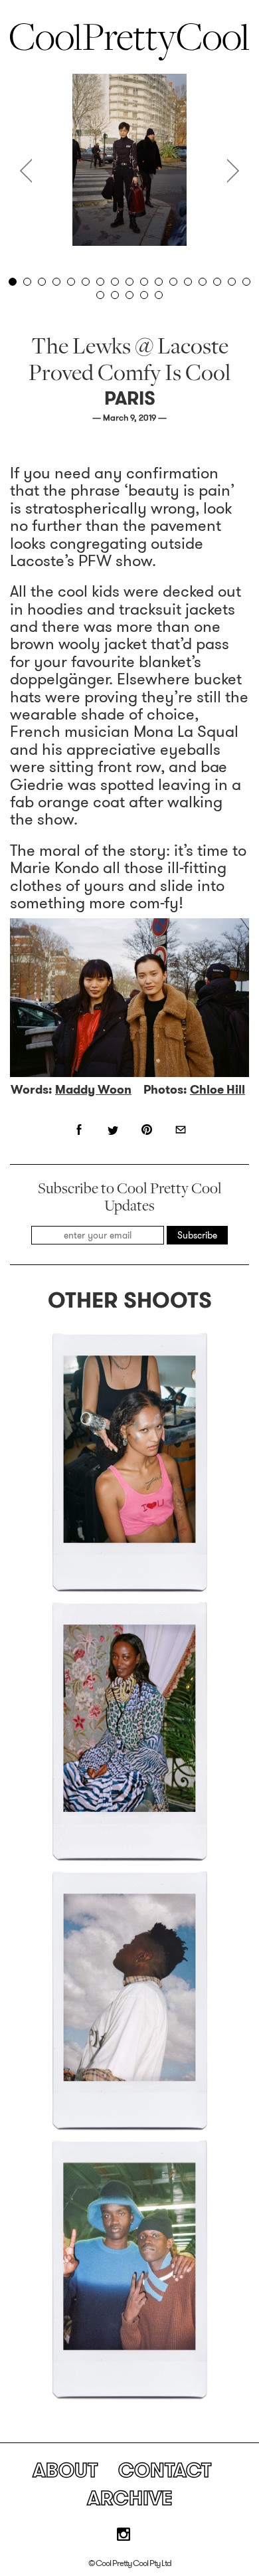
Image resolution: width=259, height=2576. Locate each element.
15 (217, 282)
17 (246, 282)
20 (129, 295)
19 (115, 295)
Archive (130, 2498)
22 (159, 295)
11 (159, 282)
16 (232, 282)
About (65, 2470)
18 (100, 295)
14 (203, 282)
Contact (165, 2470)
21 (144, 295)
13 (188, 282)
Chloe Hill (217, 1090)
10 (144, 282)
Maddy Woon (93, 1090)
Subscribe (197, 1235)
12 (173, 282)
